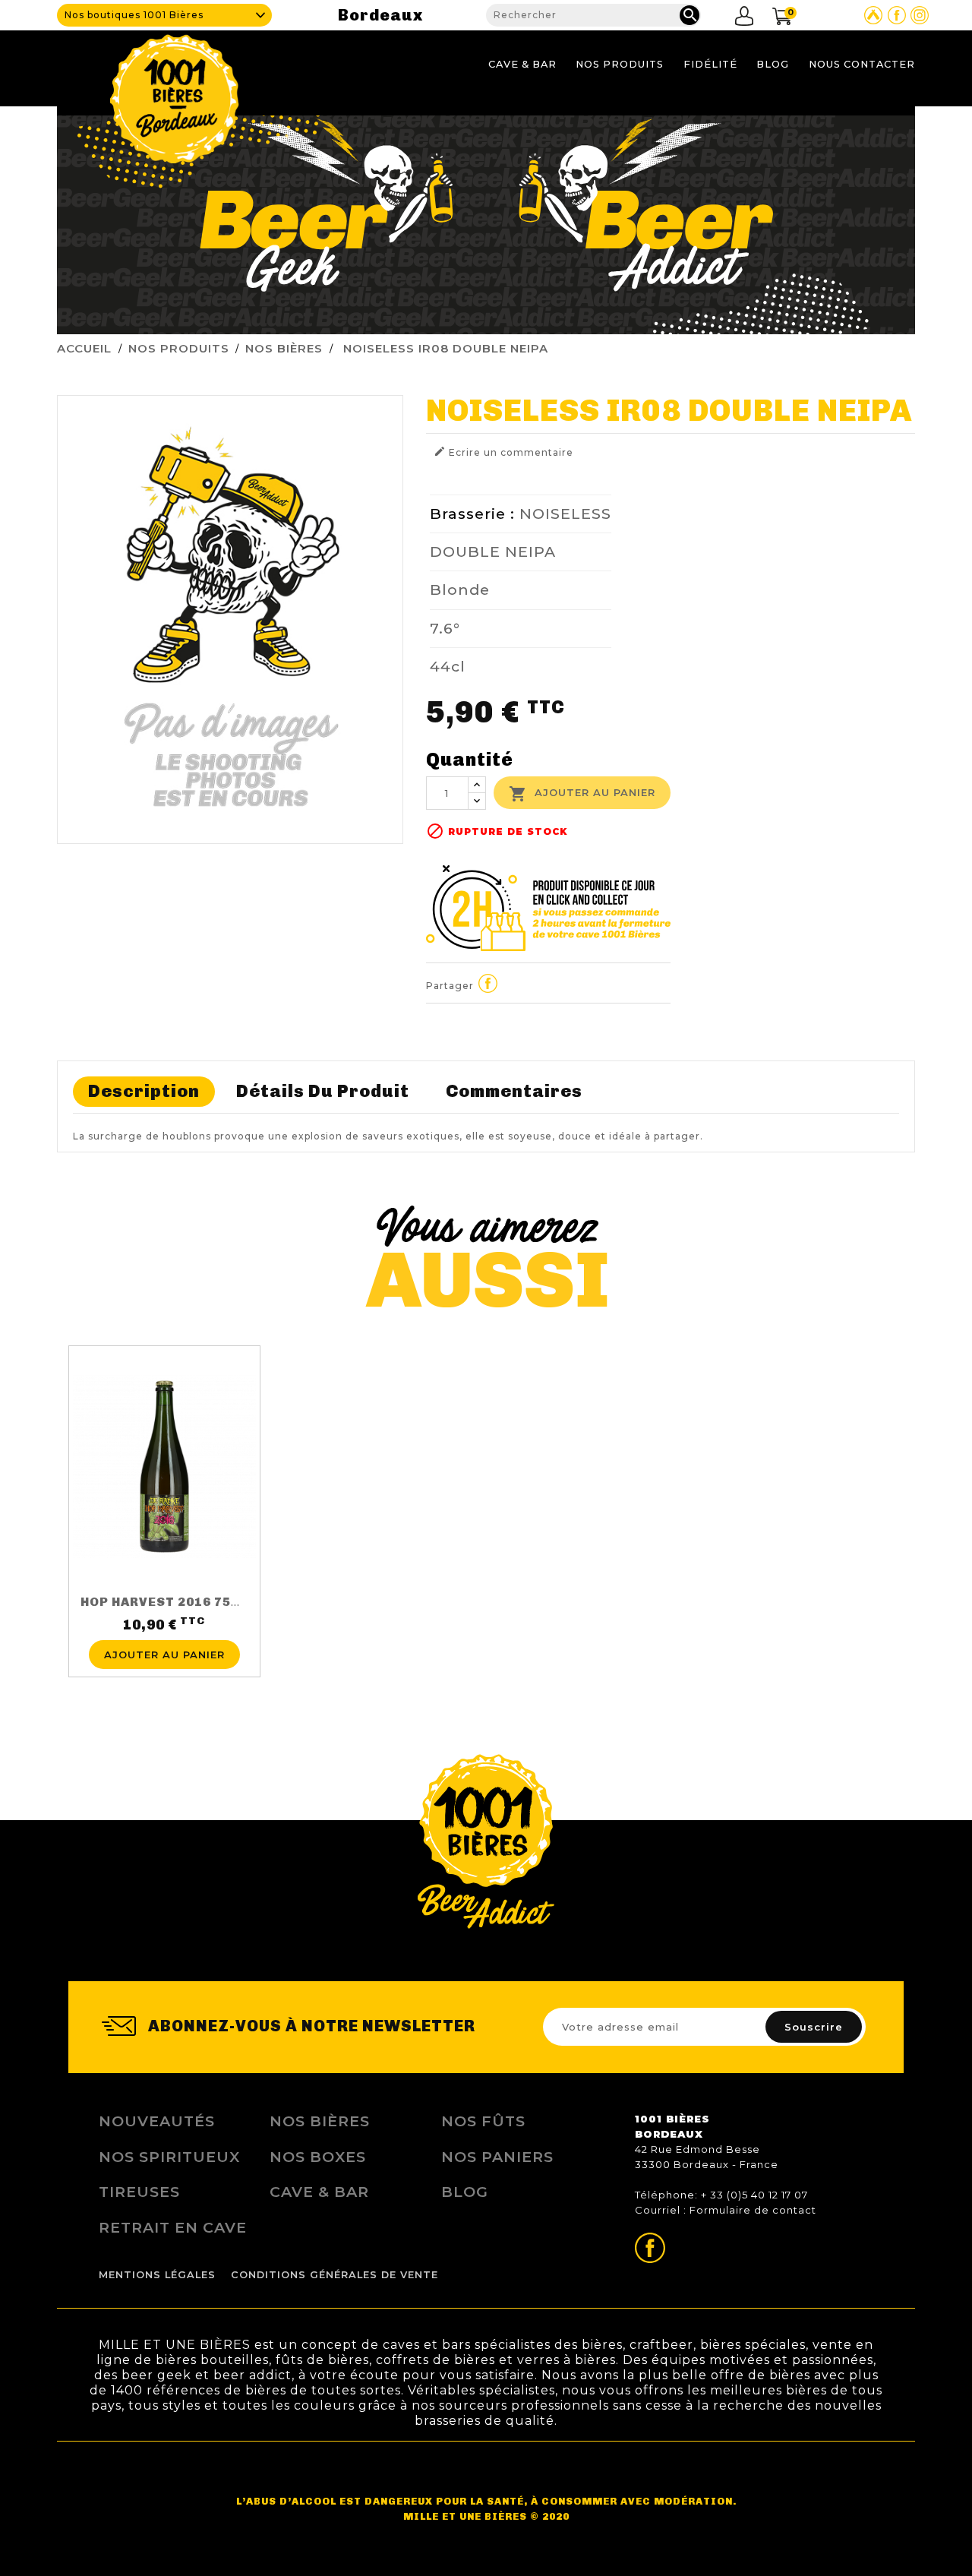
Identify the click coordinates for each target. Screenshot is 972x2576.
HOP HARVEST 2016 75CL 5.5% (181, 1602)
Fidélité (710, 64)
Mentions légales (157, 2275)
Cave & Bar (522, 64)
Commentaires (514, 1091)
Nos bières (320, 2121)
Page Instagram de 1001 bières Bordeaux (920, 15)
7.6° (445, 628)
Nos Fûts (483, 2121)
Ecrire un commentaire (503, 452)
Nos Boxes (318, 2157)
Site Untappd (873, 15)
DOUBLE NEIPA (493, 552)
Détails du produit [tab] (323, 1091)
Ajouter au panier (582, 794)
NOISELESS (565, 514)
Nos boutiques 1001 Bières (134, 15)
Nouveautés (157, 2121)
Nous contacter (862, 64)
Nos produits (620, 64)
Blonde (460, 589)
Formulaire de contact (753, 2210)
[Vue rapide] (164, 1631)
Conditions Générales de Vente (335, 2275)
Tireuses (139, 2192)
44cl (448, 666)
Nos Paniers (497, 2157)
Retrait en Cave (173, 2227)
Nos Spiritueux (169, 2157)
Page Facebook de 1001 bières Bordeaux (897, 15)
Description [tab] (144, 1091)
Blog (773, 64)
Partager (488, 984)
